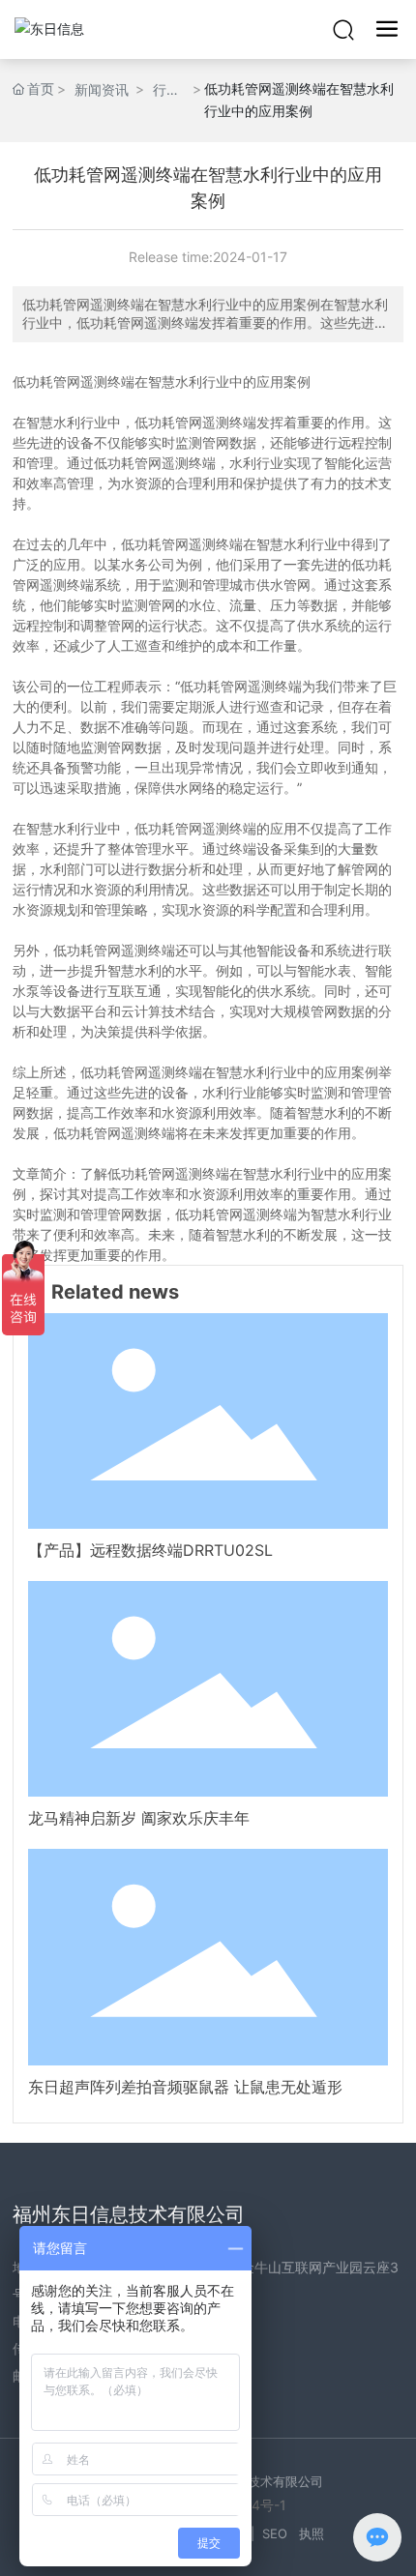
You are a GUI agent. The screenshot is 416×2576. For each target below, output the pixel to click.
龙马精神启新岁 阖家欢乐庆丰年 (139, 1818)
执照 (312, 2533)
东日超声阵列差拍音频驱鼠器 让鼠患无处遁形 (185, 2087)
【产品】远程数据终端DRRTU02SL (150, 1550)
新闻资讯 (102, 89)
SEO (275, 2533)
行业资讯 (166, 91)
